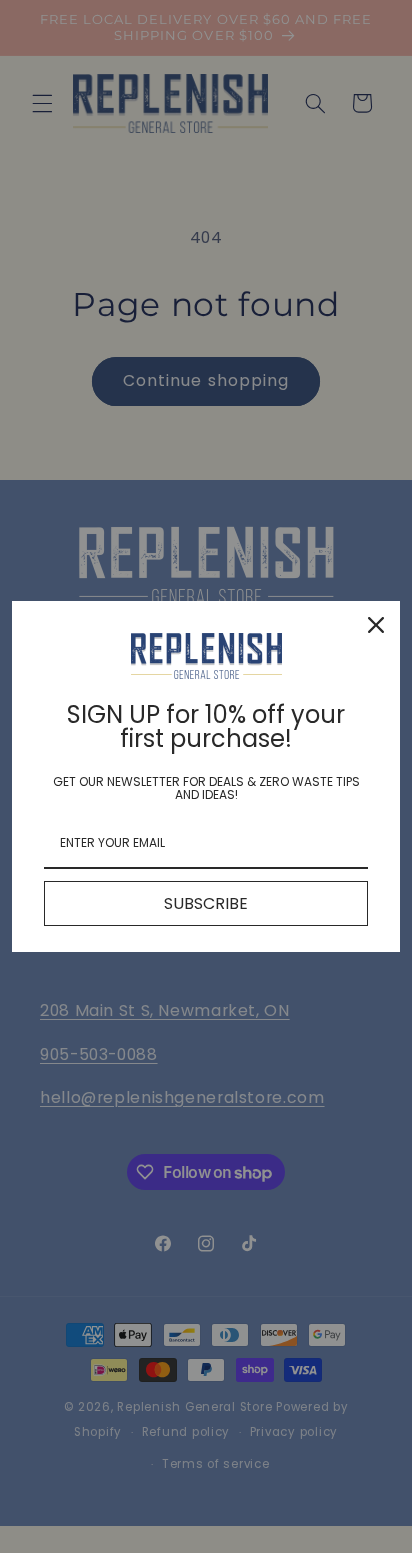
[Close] (376, 625)
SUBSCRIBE (206, 903)
